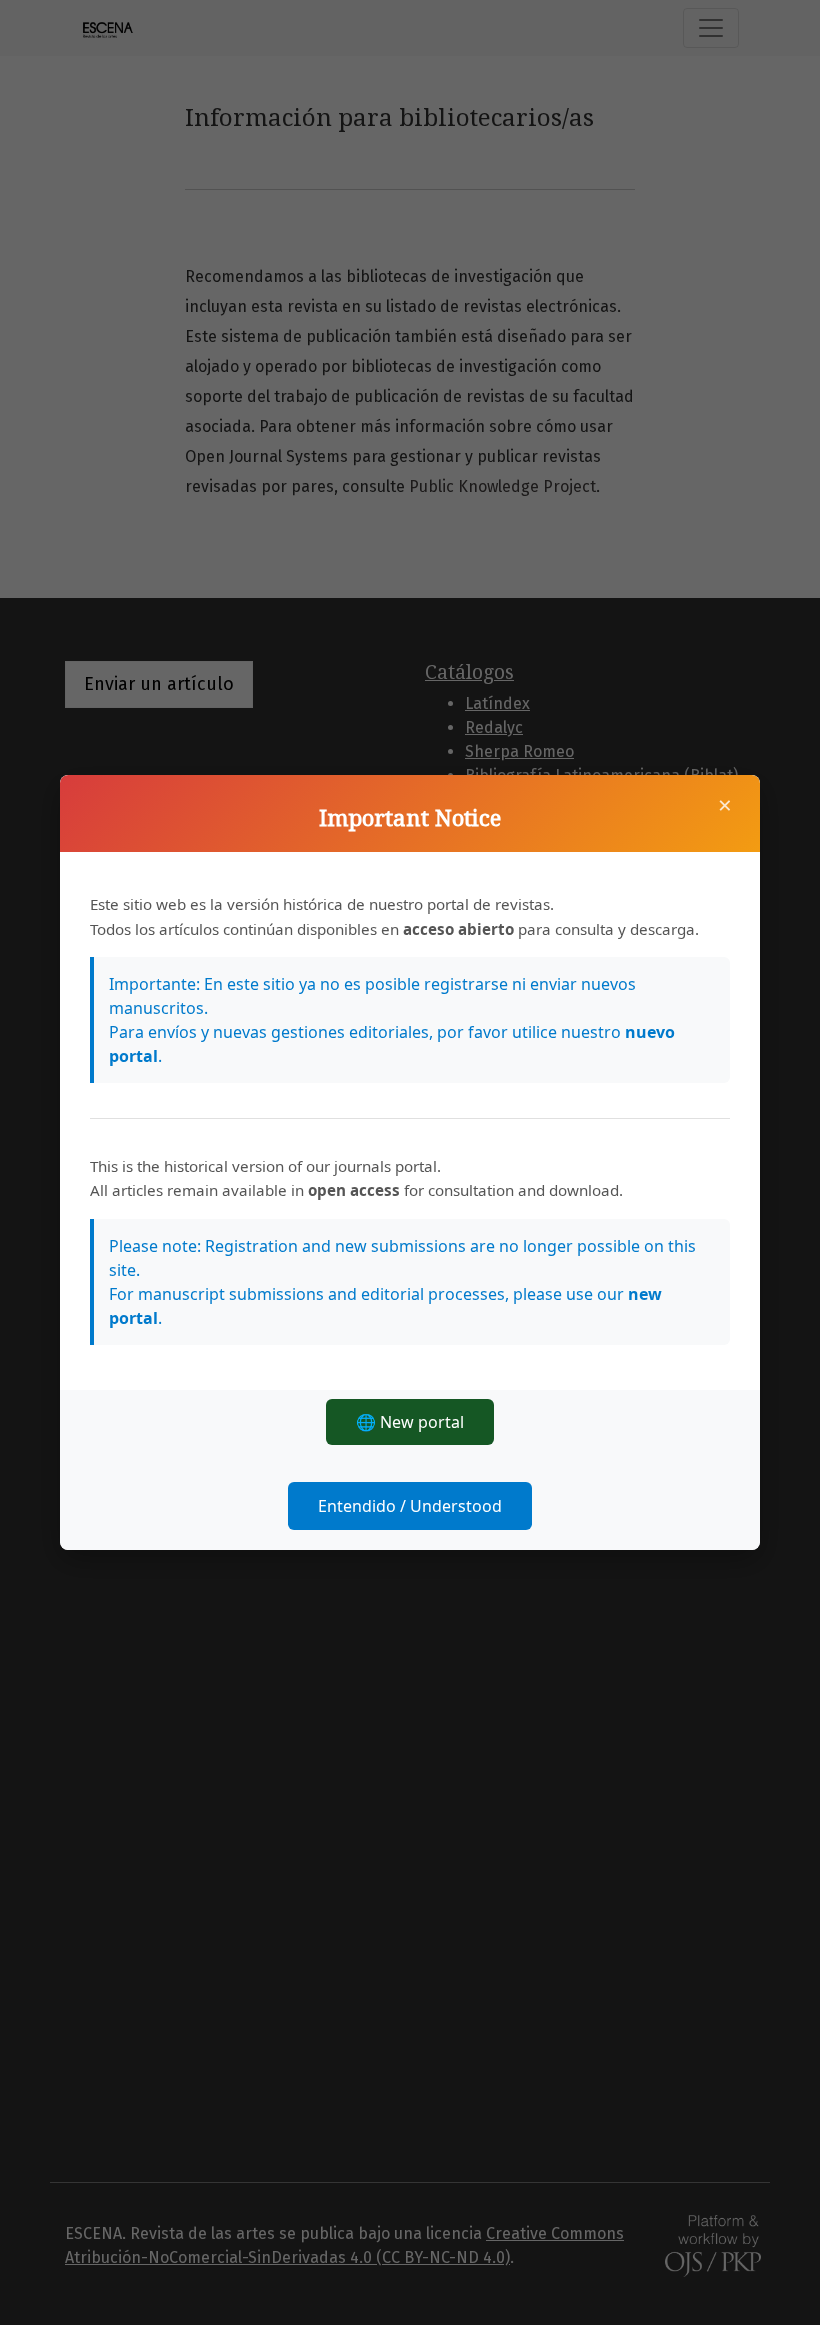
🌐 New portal (410, 1422)
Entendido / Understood (410, 1506)
